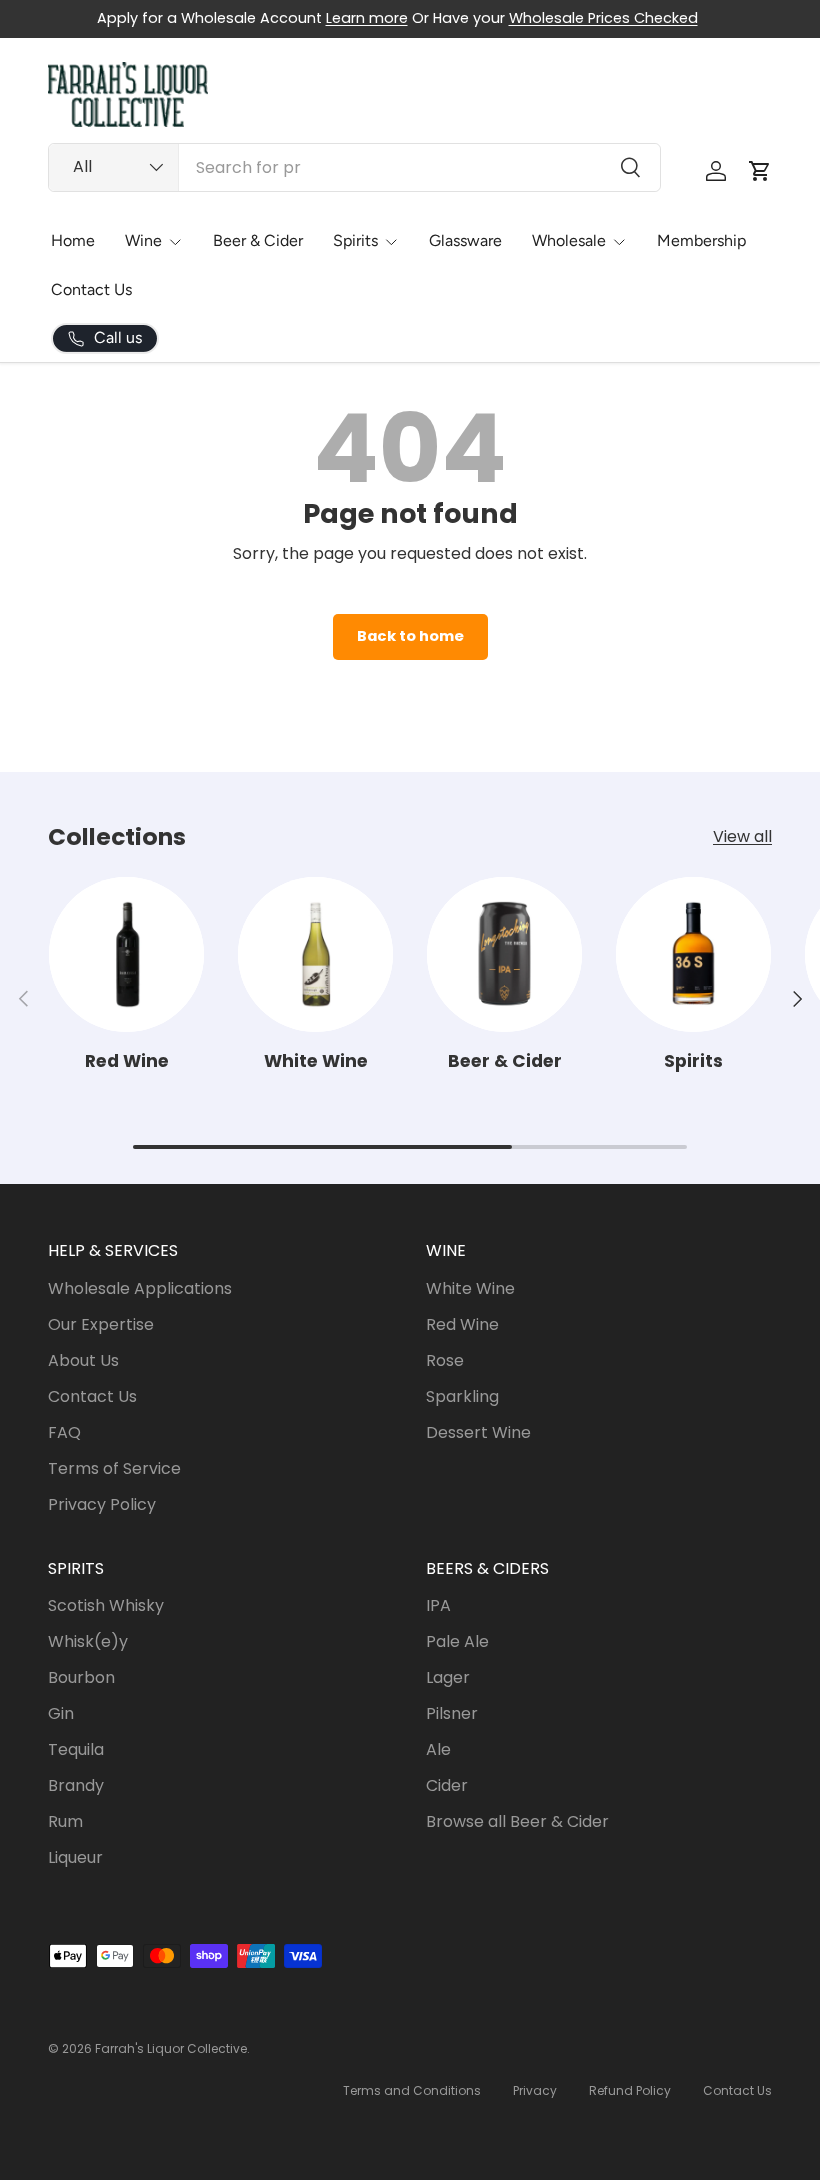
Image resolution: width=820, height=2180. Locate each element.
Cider (447, 1785)
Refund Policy (630, 2090)
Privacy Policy (102, 1504)
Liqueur (75, 1857)
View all (742, 836)
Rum (65, 1821)
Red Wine (127, 1061)
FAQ (64, 1432)
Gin (61, 1713)
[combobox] (354, 167)
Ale (438, 1749)
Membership (701, 240)
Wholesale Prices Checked (603, 18)
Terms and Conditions (412, 2090)
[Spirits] (693, 954)
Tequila (76, 1749)
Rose (445, 1360)
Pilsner (452, 1713)
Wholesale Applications (140, 1288)
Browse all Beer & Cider (517, 1821)
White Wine (316, 1061)
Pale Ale (457, 1641)
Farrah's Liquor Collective (171, 2048)
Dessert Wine (478, 1432)
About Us (83, 1360)
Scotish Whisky (106, 1605)
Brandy (76, 1785)
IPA (438, 1605)
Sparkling (462, 1396)
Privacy (535, 2090)
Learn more (367, 18)
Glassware (465, 240)
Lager (448, 1677)
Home (73, 240)
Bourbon (81, 1677)
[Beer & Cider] (504, 954)
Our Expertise (101, 1324)
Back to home (410, 636)
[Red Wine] (126, 954)
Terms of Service (114, 1468)
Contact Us (91, 289)
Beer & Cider (258, 240)
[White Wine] (315, 954)
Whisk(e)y (88, 1641)
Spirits (693, 1061)
